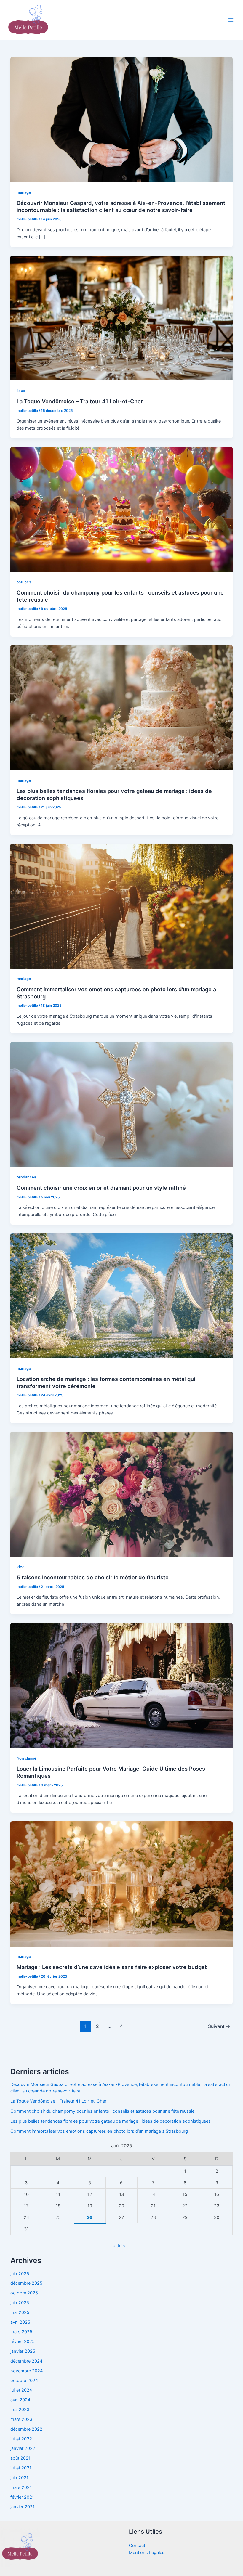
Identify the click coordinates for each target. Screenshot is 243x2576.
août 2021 (20, 2458)
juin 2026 (20, 2274)
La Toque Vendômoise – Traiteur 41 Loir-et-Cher (80, 401)
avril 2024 (20, 2400)
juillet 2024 (21, 2390)
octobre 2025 (24, 2293)
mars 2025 (21, 2332)
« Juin (119, 2246)
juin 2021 (19, 2478)
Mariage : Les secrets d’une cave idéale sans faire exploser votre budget (112, 1967)
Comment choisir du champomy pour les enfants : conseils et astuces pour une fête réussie (102, 2111)
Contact (137, 2546)
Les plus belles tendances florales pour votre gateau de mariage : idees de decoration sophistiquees (111, 2121)
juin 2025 (20, 2303)
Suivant (219, 2026)
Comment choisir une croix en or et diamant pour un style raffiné (101, 1188)
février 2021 (22, 2497)
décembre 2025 (26, 2283)
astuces (24, 582)
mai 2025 (20, 2312)
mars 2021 (21, 2487)
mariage (24, 192)
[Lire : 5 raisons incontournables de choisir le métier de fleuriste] (122, 1494)
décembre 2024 (26, 2361)
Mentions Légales (147, 2553)
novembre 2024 (27, 2371)
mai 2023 (20, 2410)
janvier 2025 (23, 2351)
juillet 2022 (21, 2439)
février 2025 (23, 2341)
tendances (26, 1177)
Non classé (27, 1758)
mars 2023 (21, 2419)
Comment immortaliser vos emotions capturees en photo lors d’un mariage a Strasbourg (99, 2131)
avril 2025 (20, 2322)
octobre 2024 (24, 2381)
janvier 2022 (23, 2448)
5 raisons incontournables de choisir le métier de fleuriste (93, 1577)
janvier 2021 (23, 2507)
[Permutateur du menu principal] (231, 20)
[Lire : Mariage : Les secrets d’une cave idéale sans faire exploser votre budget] (122, 1883)
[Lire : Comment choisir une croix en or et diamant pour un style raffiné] (122, 1104)
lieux (21, 391)
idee (21, 1567)
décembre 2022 (26, 2429)
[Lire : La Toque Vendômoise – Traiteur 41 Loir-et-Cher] (122, 318)
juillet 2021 (21, 2468)
